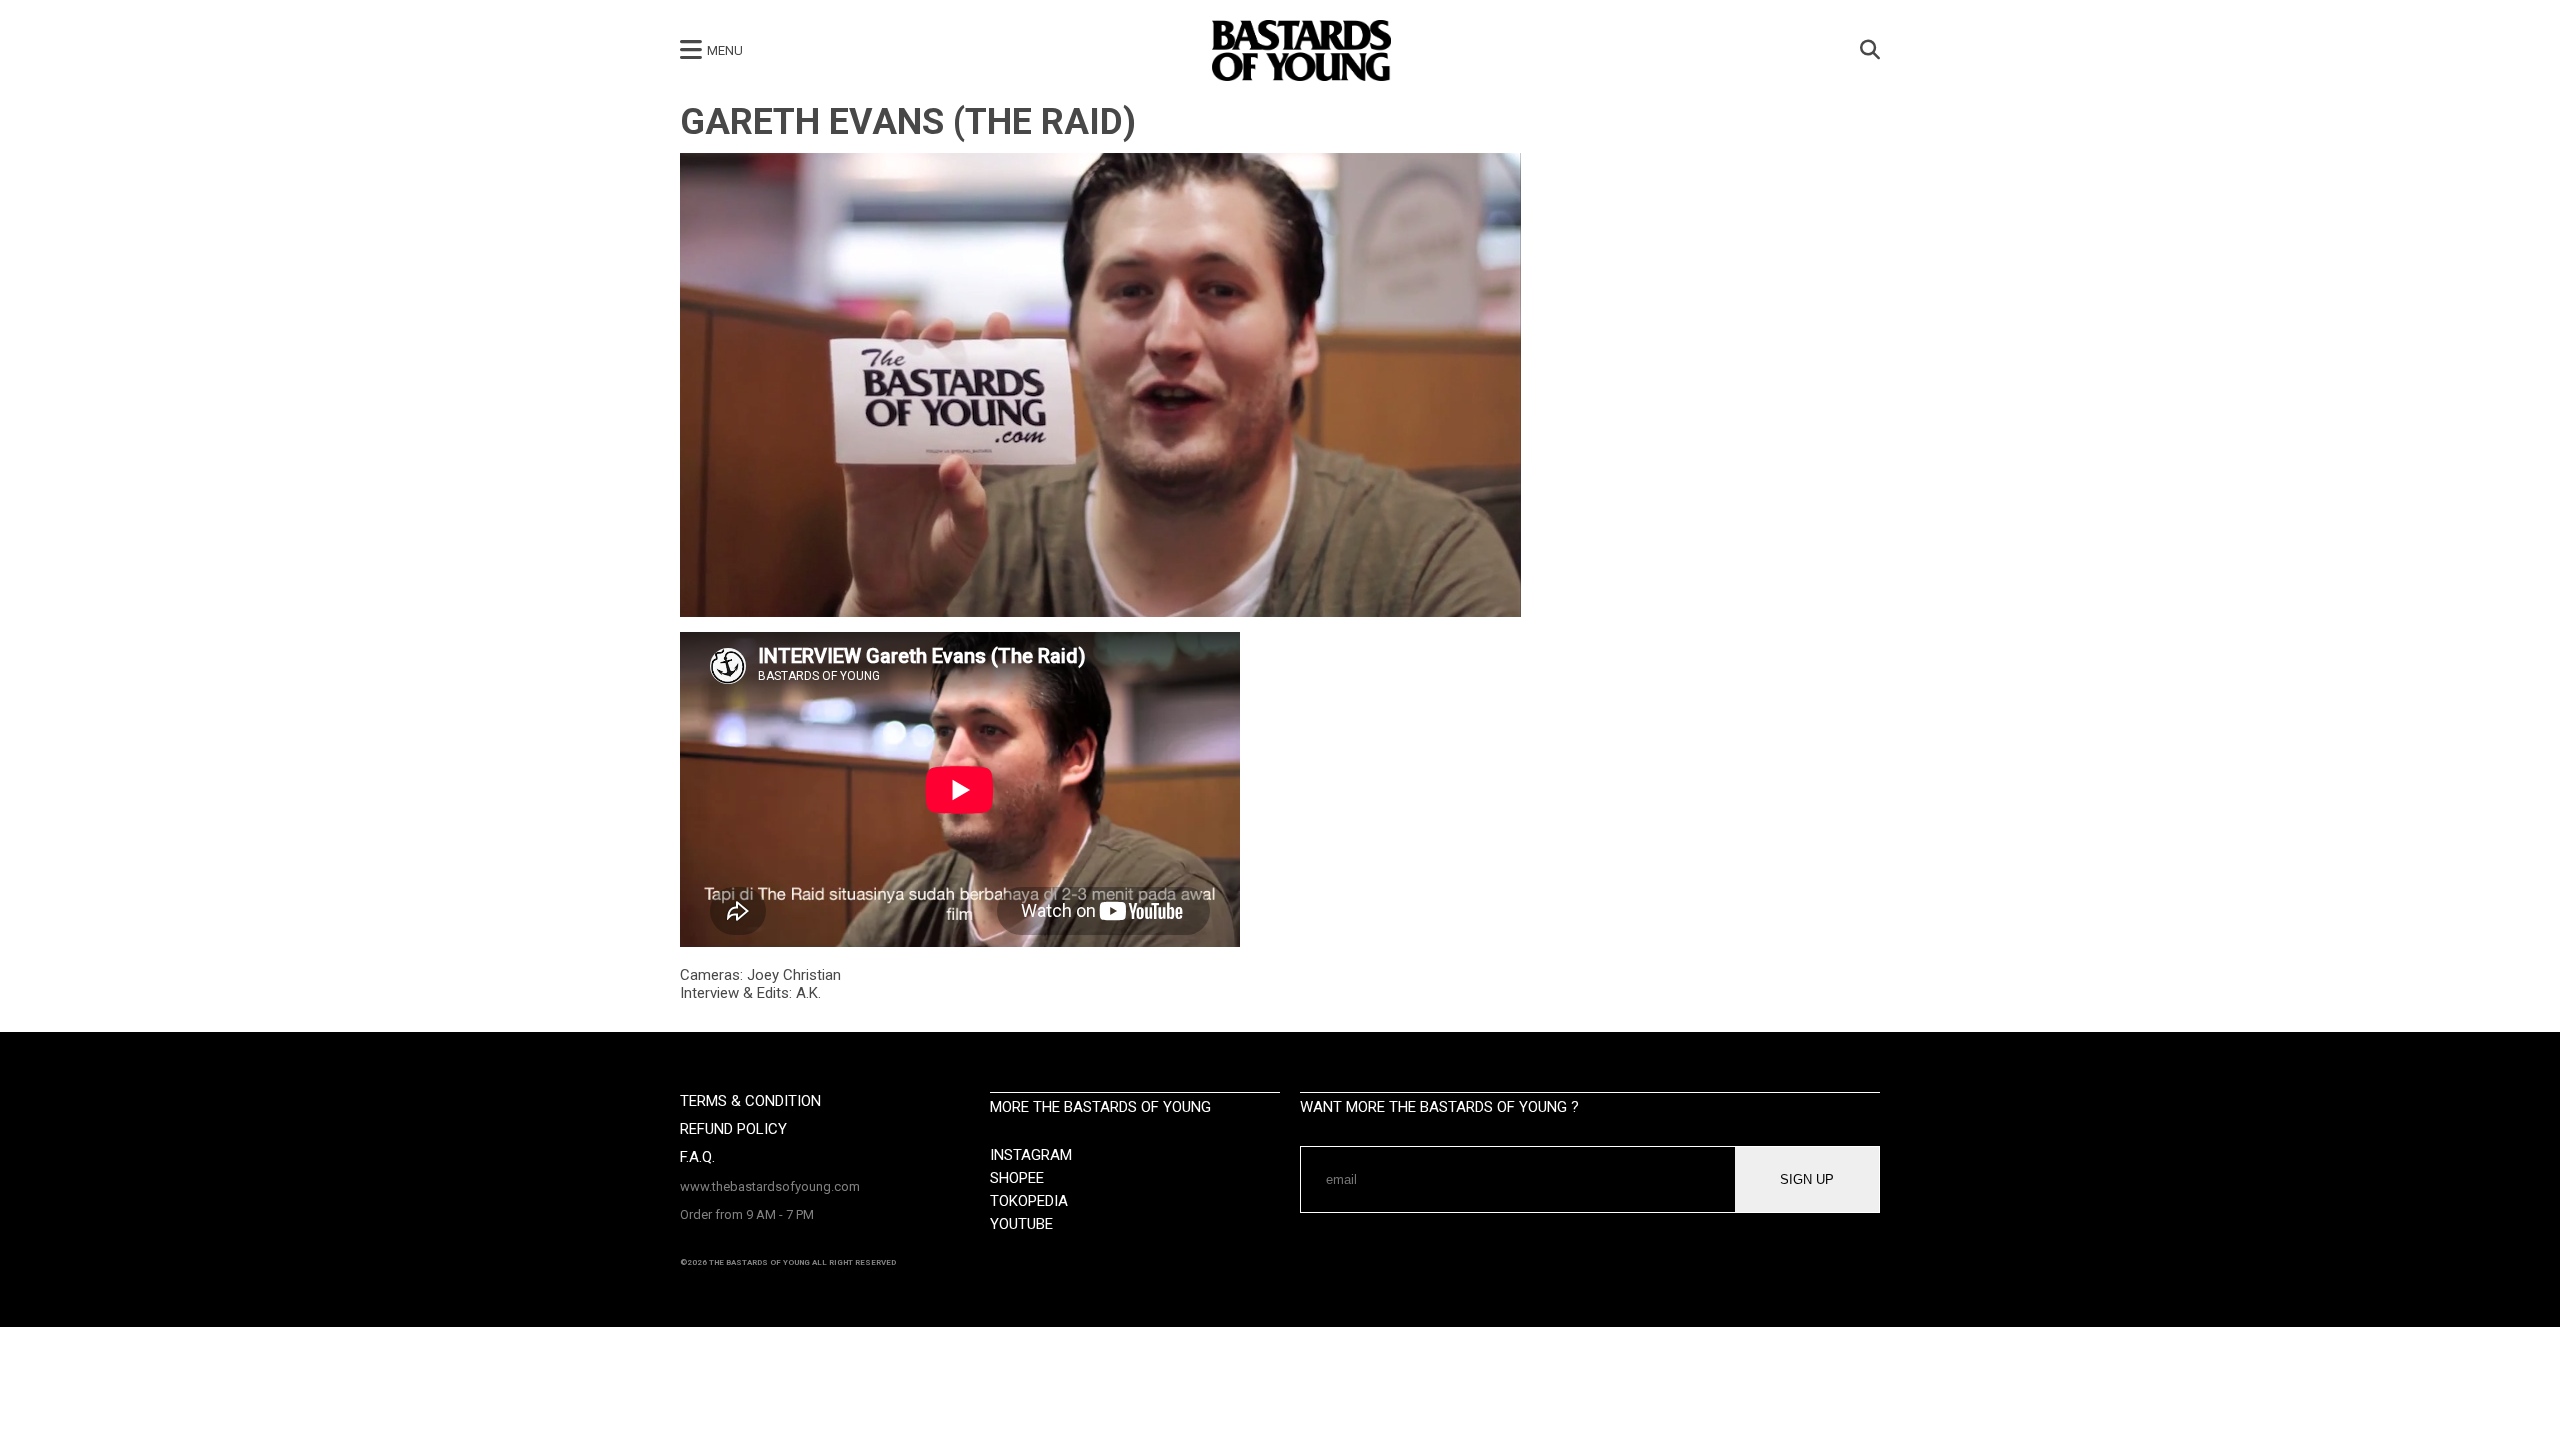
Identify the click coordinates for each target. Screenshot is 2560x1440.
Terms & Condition (750, 1101)
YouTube (1021, 1224)
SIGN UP (1807, 1179)
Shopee (1017, 1178)
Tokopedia (1029, 1201)
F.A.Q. (697, 1157)
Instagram (1031, 1155)
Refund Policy (733, 1129)
